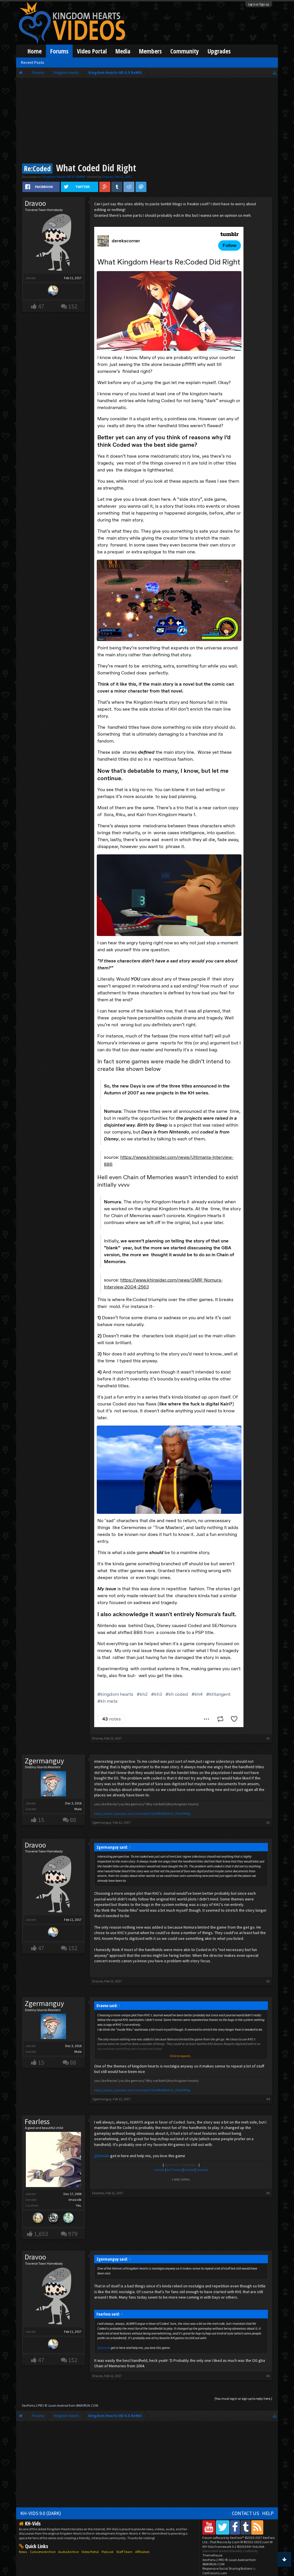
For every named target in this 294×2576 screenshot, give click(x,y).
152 (73, 306)
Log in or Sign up (259, 4)
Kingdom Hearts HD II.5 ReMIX (64, 177)
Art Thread (174, 2170)
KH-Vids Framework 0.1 (233, 2547)
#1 (268, 1738)
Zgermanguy (44, 1761)
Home (35, 51)
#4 (268, 2099)
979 (73, 2234)
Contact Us (246, 2513)
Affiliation (142, 2552)
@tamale (102, 2156)
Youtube (202, 2170)
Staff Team (124, 2552)
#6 (268, 2376)
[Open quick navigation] (275, 73)
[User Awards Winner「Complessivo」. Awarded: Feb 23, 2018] (53, 291)
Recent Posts (33, 62)
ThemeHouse (212, 2555)
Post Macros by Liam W (241, 2542)
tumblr (159, 2170)
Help (268, 2513)
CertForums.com (215, 2573)
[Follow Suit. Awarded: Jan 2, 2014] (38, 2219)
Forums (59, 51)
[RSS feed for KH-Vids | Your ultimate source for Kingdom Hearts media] (257, 2527)
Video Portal (92, 51)
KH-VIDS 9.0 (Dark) (41, 2513)
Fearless (37, 2122)
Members (150, 51)
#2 (268, 1822)
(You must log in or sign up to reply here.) (243, 2398)
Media (123, 51)
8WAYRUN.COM (87, 2405)
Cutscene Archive (43, 2552)
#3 (268, 1981)
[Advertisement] (147, 121)
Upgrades (219, 51)
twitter (189, 2170)
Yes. (79, 2205)
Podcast (108, 2552)
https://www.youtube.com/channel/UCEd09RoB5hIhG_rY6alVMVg (142, 1813)
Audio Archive (68, 2552)
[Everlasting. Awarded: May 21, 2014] (53, 2219)
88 (73, 1820)
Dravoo (108, 177)
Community (185, 51)
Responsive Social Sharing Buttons (227, 2568)
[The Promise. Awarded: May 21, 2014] (69, 2219)
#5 (268, 2193)
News (23, 2552)
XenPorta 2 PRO (33, 2405)
